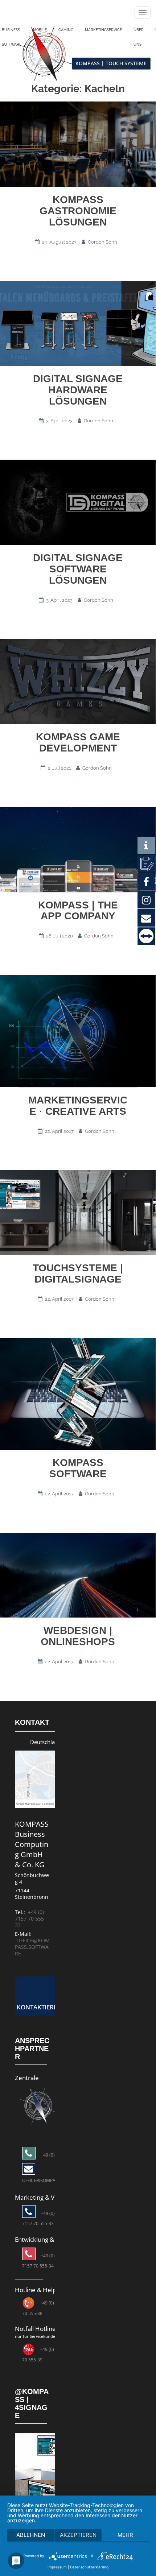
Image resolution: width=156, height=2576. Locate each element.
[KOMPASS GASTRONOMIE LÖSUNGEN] (78, 148)
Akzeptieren (78, 2535)
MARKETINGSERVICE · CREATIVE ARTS (78, 1109)
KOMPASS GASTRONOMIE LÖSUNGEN (78, 214)
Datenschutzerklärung (89, 2567)
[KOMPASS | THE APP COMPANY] (78, 853)
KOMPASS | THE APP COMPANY (78, 914)
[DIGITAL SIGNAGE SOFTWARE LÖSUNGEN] (78, 506)
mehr (125, 2535)
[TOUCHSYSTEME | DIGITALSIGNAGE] (78, 1216)
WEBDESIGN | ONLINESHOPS (78, 1640)
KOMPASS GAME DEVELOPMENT (78, 746)
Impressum (57, 2567)
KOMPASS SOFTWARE (78, 1472)
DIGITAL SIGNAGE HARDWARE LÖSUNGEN (78, 394)
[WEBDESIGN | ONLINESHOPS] (78, 1579)
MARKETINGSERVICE (109, 32)
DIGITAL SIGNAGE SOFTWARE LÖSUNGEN (78, 573)
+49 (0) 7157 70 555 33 (29, 1922)
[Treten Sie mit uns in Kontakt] (146, 863)
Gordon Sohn (102, 246)
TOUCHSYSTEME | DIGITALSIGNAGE (78, 1277)
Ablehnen (31, 2535)
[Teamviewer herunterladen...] (146, 936)
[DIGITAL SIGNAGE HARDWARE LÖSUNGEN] (78, 327)
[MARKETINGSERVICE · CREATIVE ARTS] (78, 1035)
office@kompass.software (32, 1950)
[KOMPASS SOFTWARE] (78, 1397)
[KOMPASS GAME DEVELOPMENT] (78, 685)
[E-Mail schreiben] (38, 2109)
